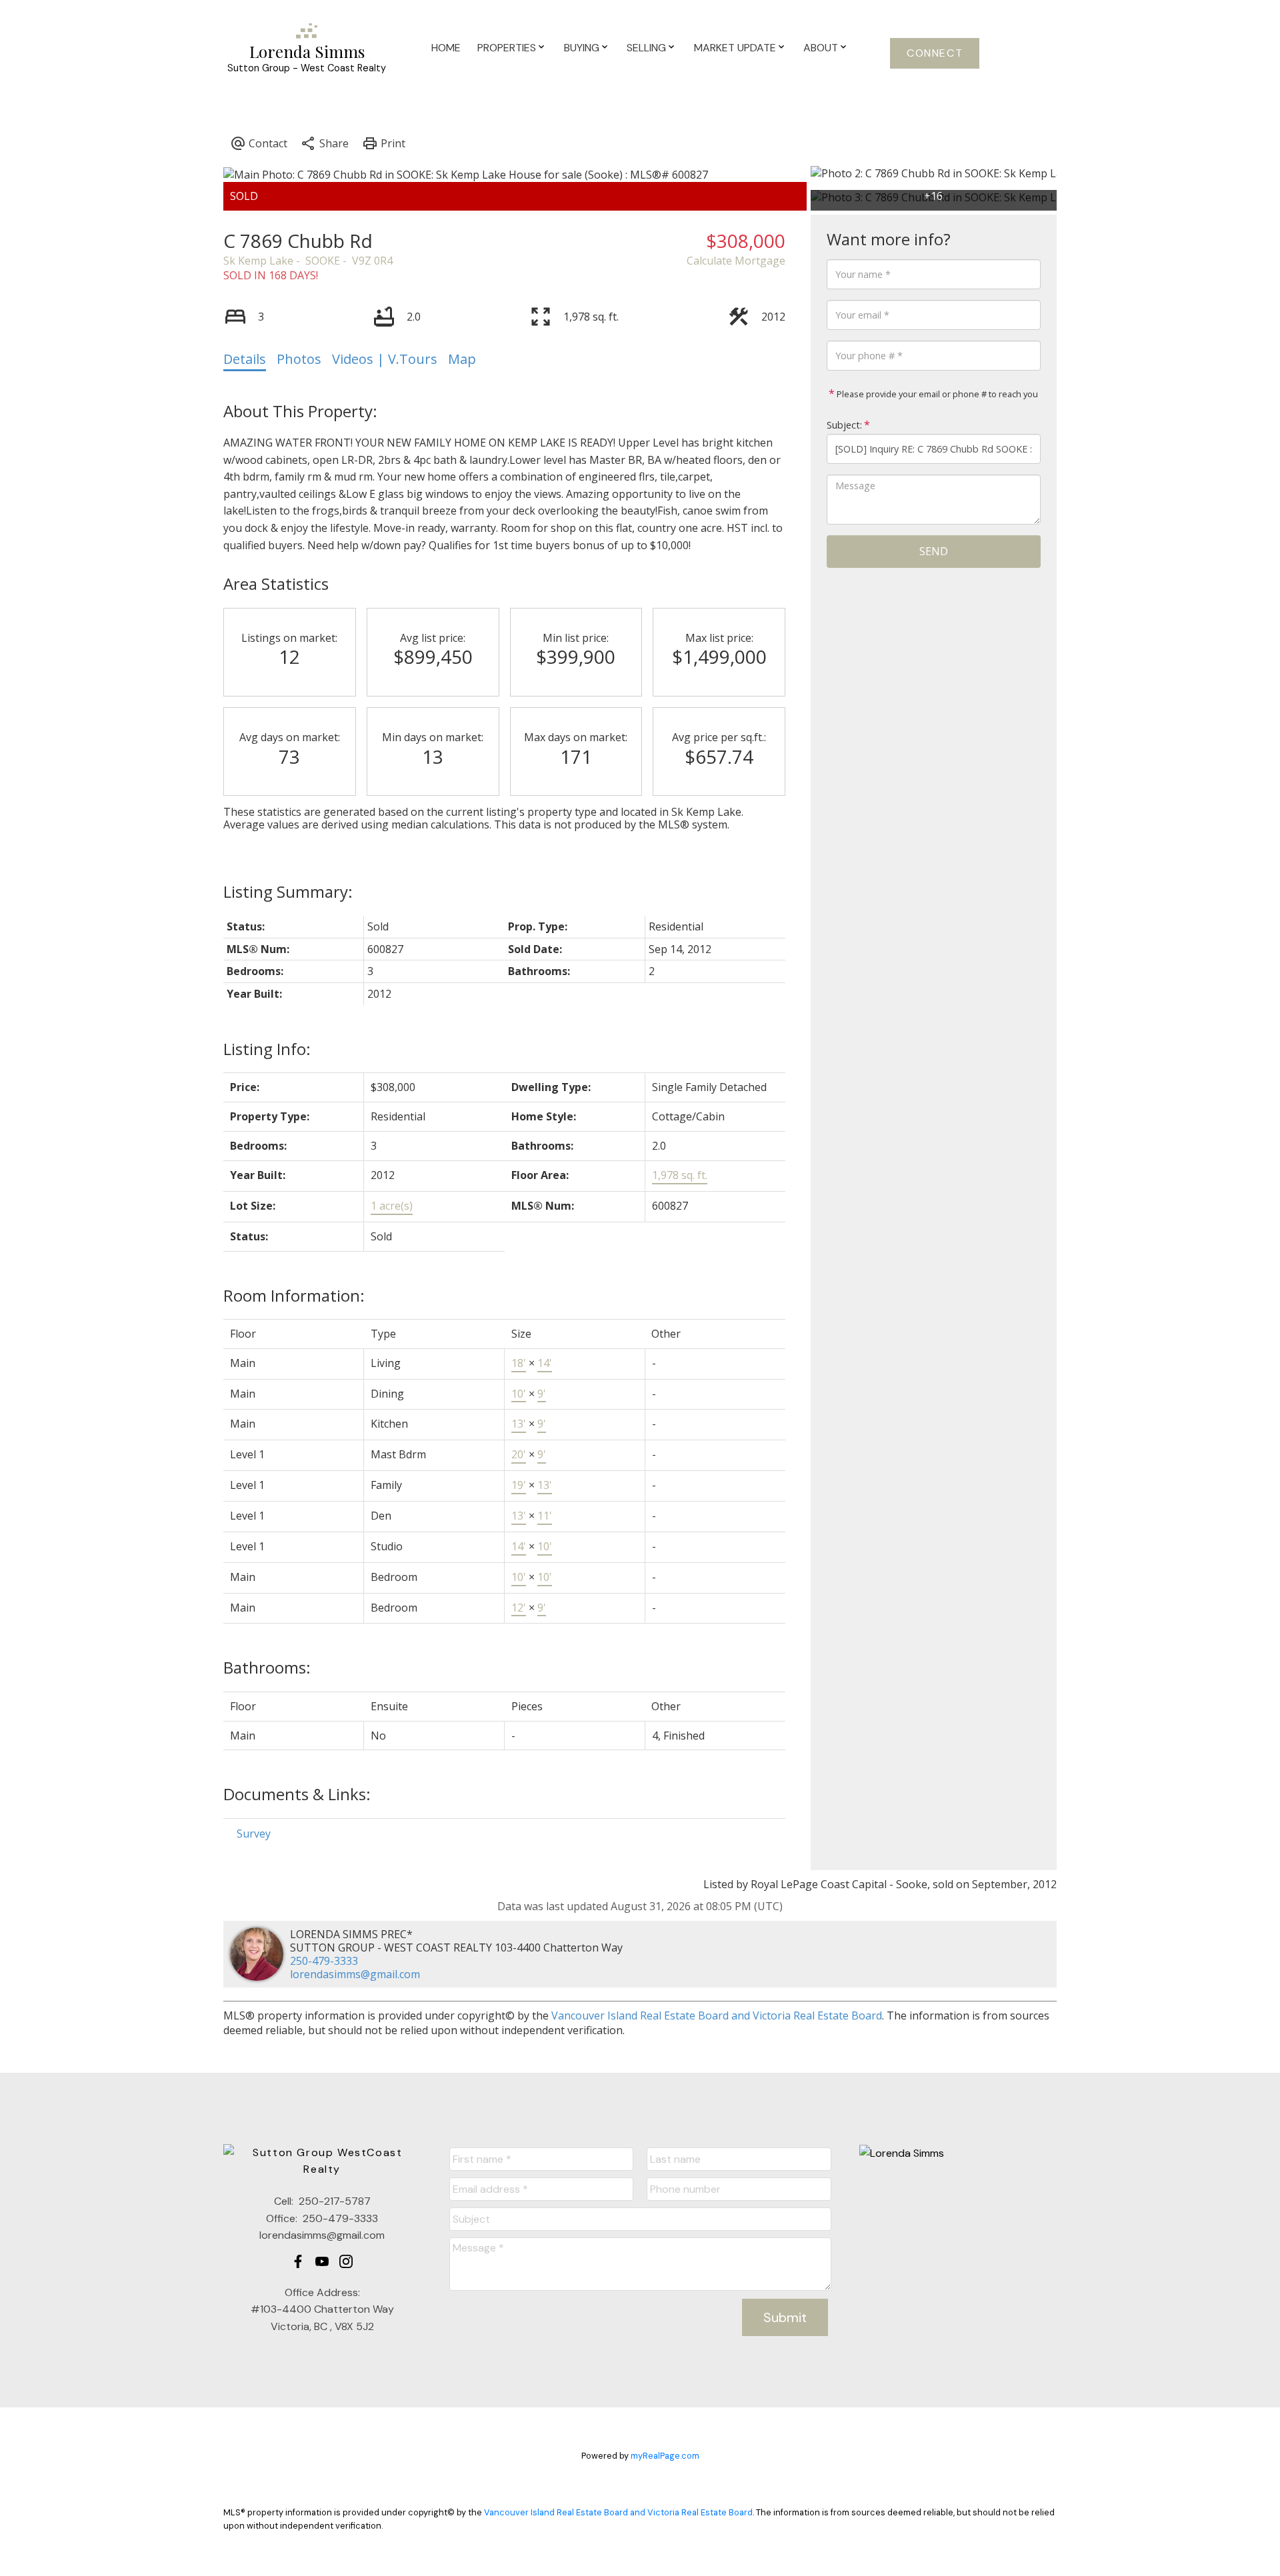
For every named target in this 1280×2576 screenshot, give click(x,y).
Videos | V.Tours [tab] (385, 359)
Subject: (844, 425)
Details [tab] (245, 359)
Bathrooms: (267, 1667)
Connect (935, 53)
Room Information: (294, 1295)
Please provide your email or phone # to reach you (936, 394)
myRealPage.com (665, 2456)
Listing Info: (267, 1049)
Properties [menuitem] (507, 48)
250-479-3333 (324, 1961)
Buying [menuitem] (582, 48)
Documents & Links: (297, 1794)
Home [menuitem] (446, 48)
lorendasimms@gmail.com (355, 1974)
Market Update (735, 48)
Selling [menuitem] (646, 48)
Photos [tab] (299, 359)
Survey (254, 1834)
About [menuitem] (821, 48)
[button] (935, 53)
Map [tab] (462, 359)
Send (934, 551)
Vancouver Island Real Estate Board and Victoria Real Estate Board (717, 2015)
